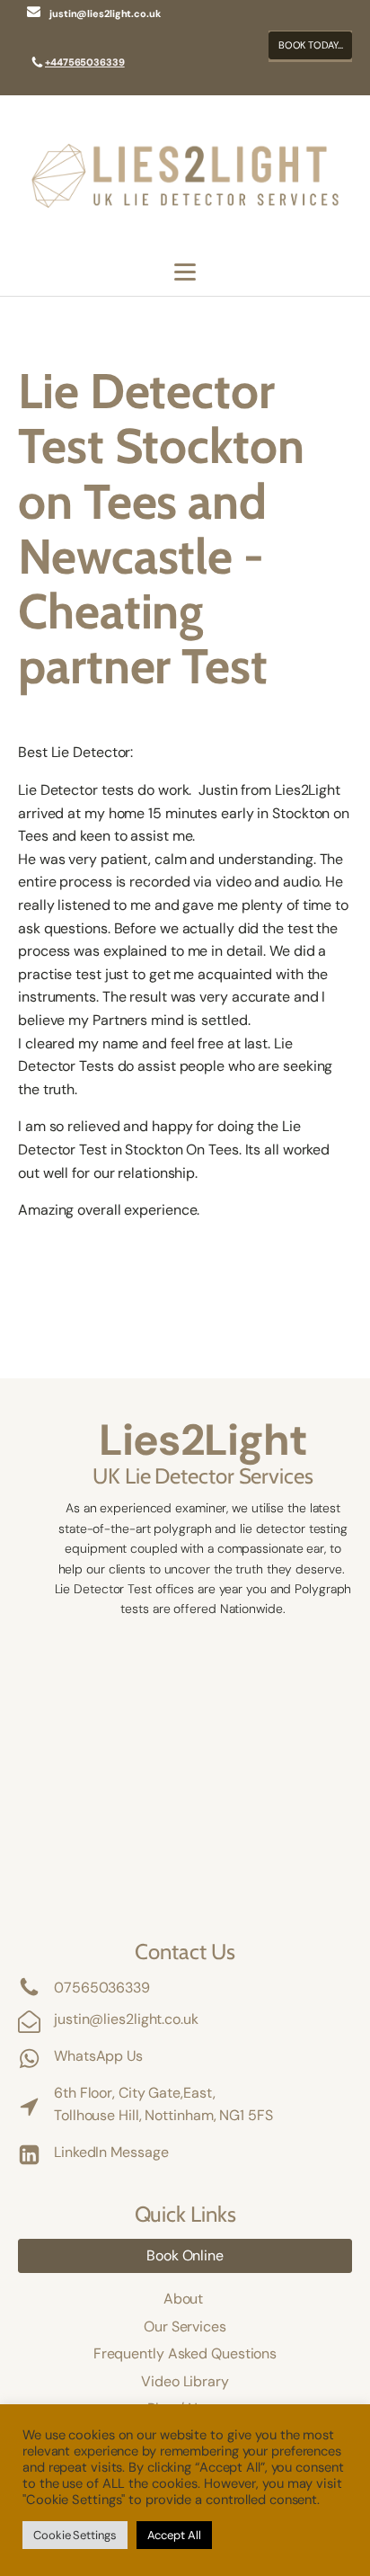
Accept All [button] (174, 2535)
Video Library (185, 2381)
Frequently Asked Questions (185, 2353)
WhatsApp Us (98, 2056)
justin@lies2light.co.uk (126, 2019)
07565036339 (102, 1988)
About (185, 2299)
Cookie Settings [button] (75, 2535)
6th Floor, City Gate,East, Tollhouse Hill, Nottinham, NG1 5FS (163, 2104)
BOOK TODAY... (311, 45)
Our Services (185, 2326)
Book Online (185, 2255)
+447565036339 (85, 62)
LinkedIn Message (111, 2152)
